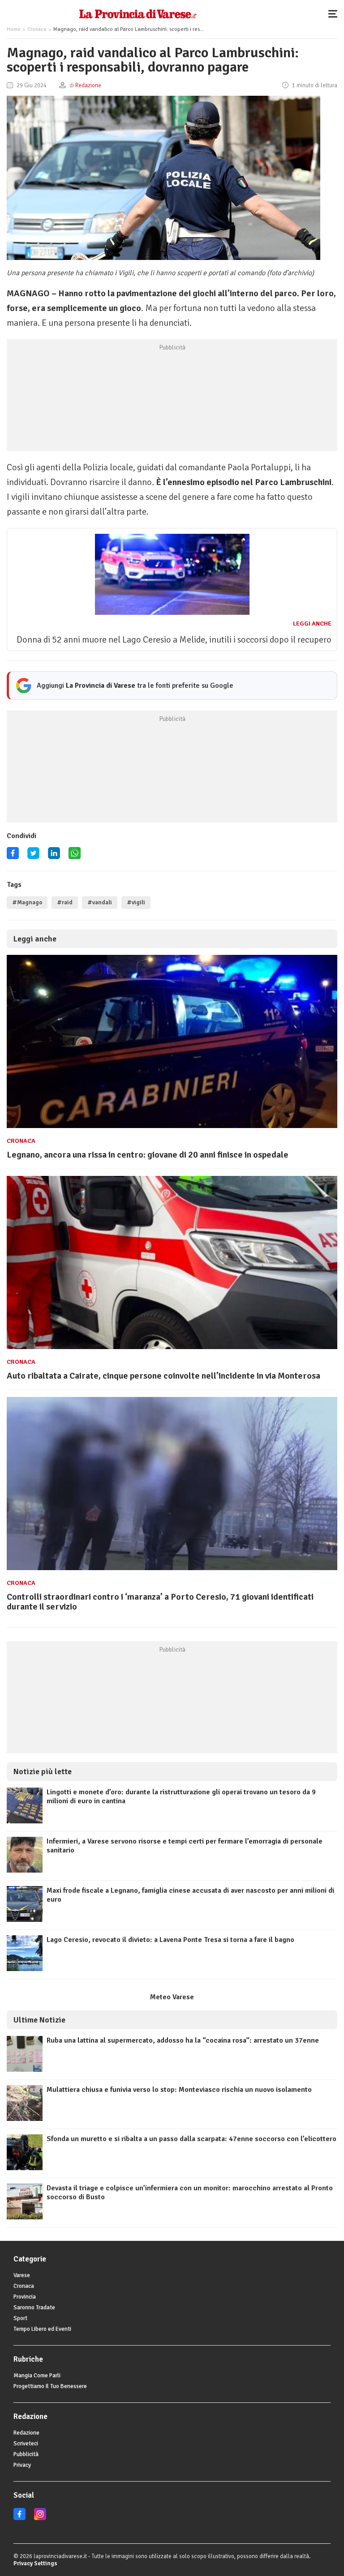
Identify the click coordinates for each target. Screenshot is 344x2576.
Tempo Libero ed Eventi (42, 2329)
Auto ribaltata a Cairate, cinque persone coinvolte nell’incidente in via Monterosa (163, 1376)
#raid (65, 903)
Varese (22, 2275)
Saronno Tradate (34, 2308)
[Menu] (335, 13)
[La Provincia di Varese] (138, 13)
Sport (20, 2318)
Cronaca (37, 29)
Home (13, 29)
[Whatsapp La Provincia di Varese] (75, 856)
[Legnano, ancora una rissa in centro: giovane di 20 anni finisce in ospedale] (172, 1128)
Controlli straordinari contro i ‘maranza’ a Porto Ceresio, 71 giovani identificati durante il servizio (160, 1602)
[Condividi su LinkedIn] (54, 856)
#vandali (100, 903)
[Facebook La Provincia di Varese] (13, 856)
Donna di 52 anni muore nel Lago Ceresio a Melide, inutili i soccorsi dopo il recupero (174, 640)
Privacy (22, 2465)
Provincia (25, 2297)
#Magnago (27, 903)
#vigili (136, 903)
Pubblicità (26, 2454)
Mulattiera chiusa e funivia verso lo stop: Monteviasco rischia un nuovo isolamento (179, 2090)
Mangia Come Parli (37, 2376)
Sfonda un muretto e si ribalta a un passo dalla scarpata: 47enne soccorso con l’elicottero (191, 2139)
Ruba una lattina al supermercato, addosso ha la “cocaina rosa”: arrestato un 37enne (183, 2040)
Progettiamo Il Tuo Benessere (50, 2386)
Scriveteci (26, 2444)
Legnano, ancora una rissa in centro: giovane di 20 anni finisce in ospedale (148, 1155)
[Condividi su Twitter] (33, 856)
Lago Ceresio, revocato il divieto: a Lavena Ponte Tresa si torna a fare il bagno (170, 1940)
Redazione (26, 2433)
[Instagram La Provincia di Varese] (40, 2518)
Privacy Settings (35, 2563)
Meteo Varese (172, 1997)
